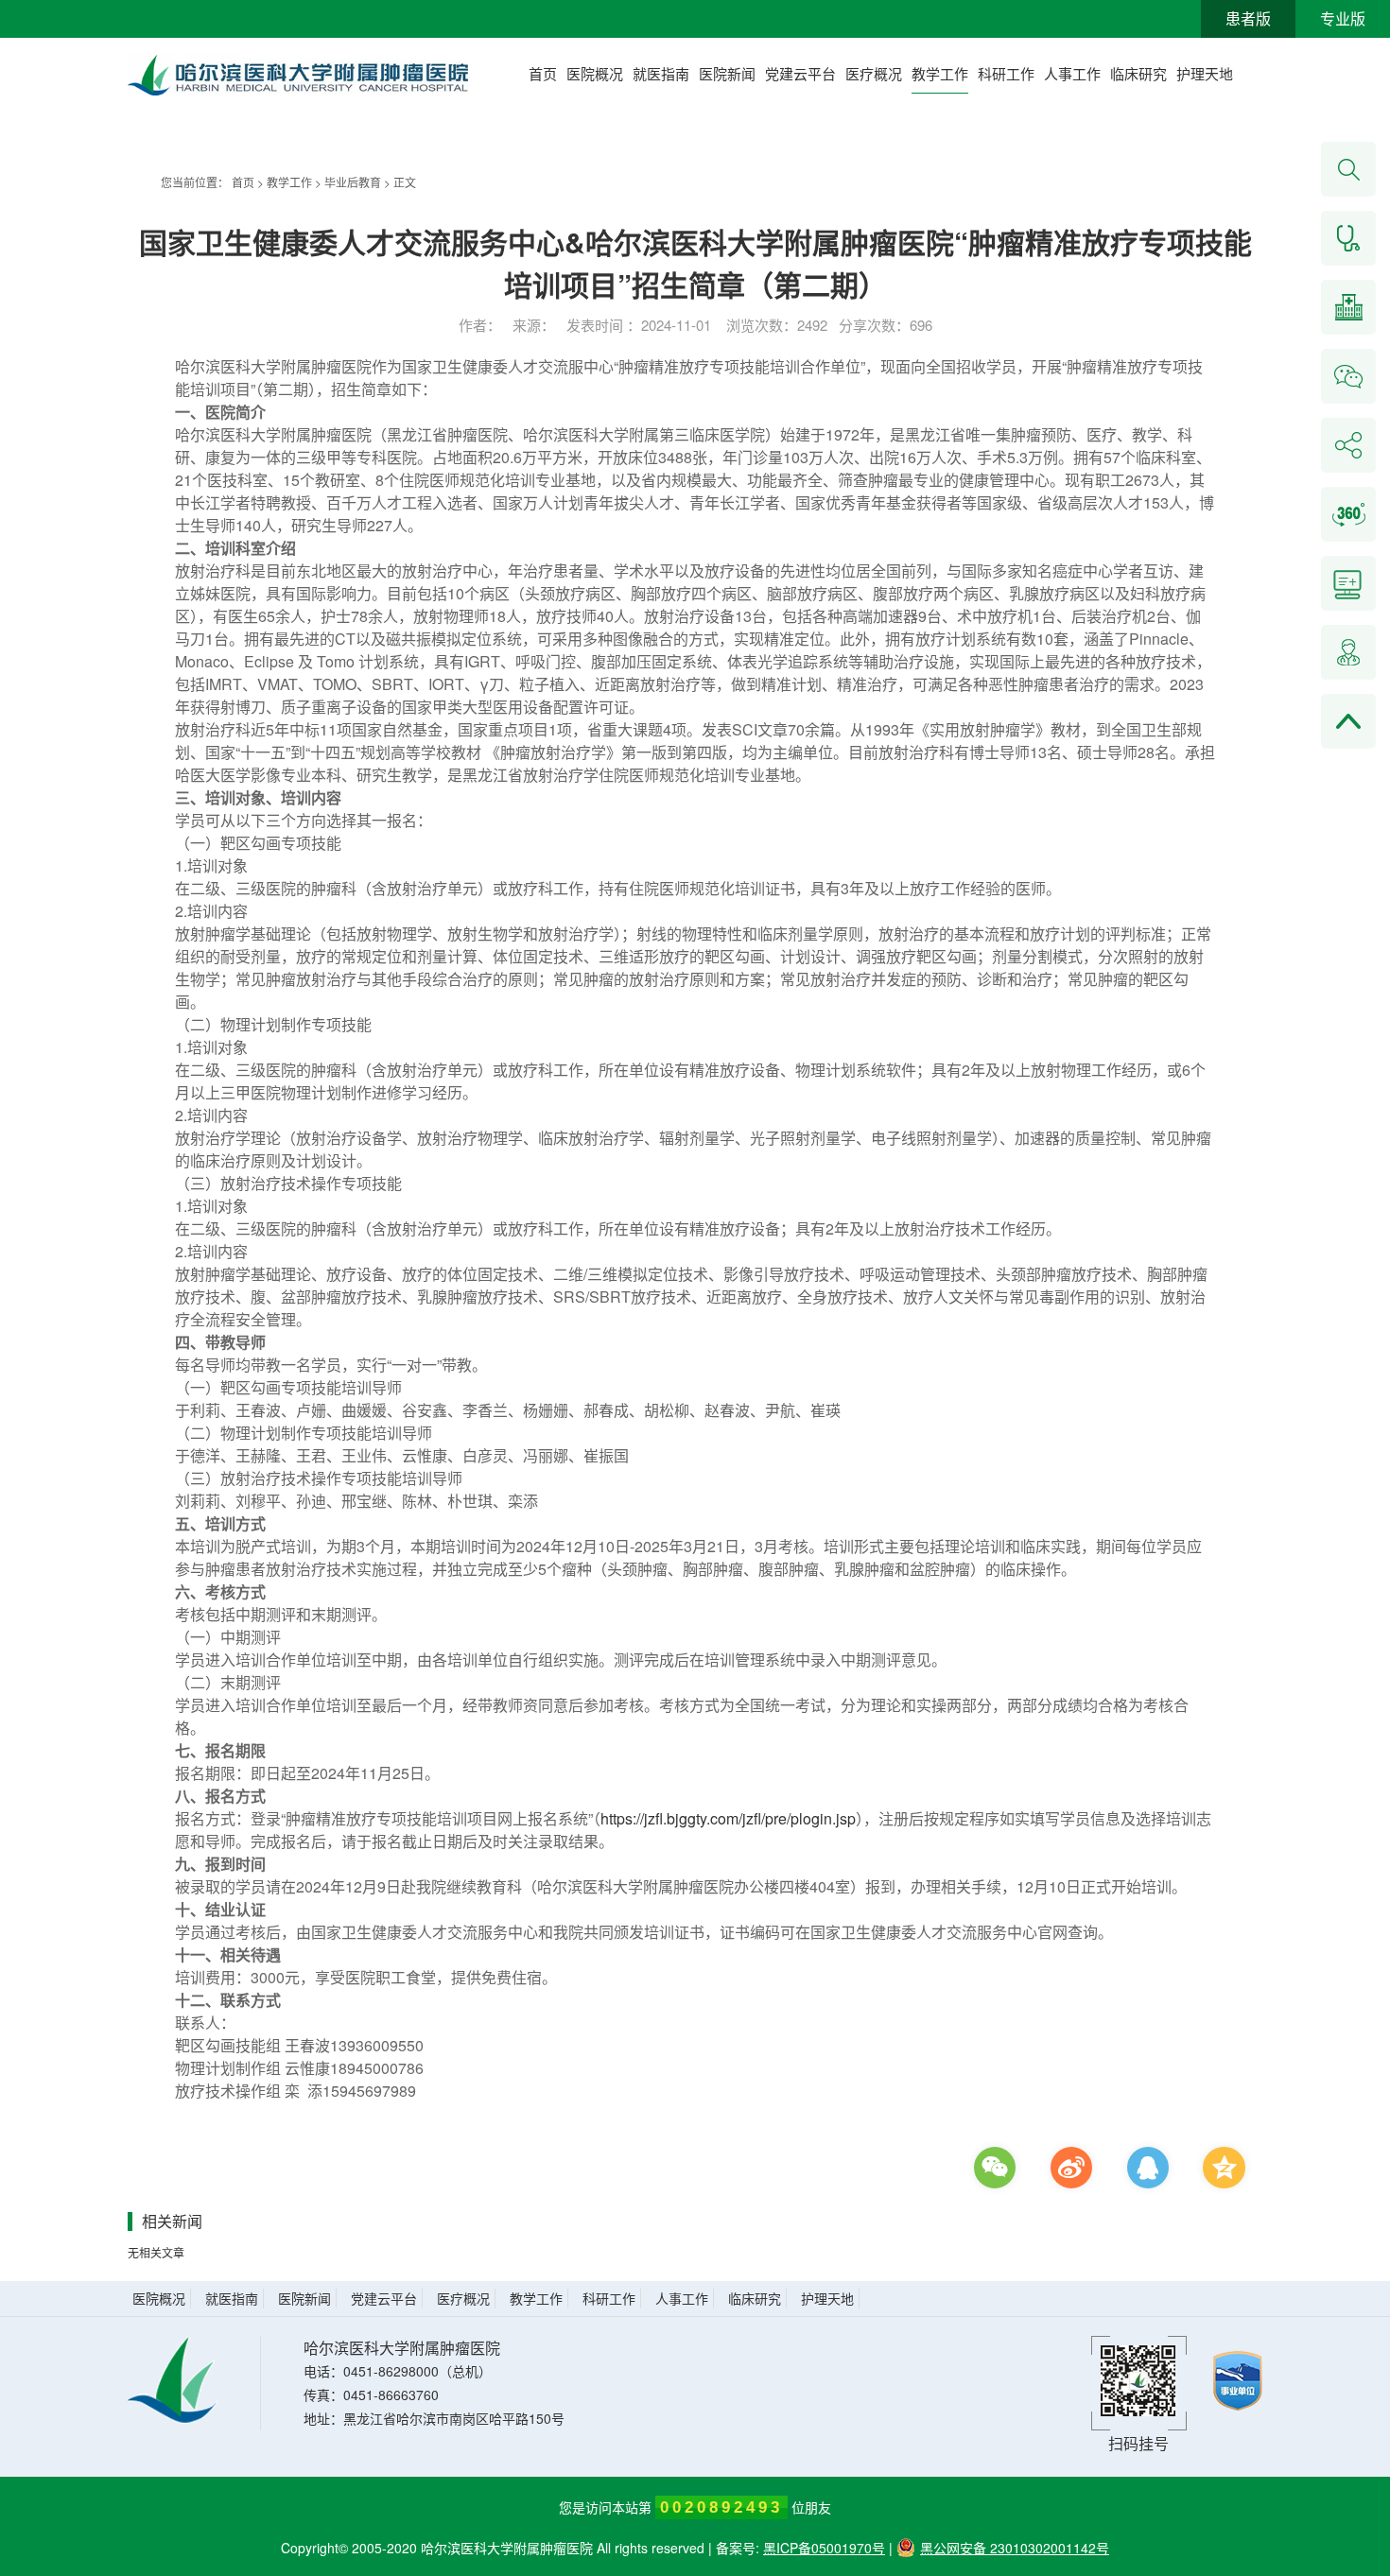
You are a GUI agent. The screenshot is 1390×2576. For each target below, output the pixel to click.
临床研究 (1138, 73)
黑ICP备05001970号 (824, 2548)
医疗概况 (874, 73)
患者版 (1248, 18)
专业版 (1343, 18)
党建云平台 (800, 73)
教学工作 (940, 73)
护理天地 (1205, 73)
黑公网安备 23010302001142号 (1015, 2548)
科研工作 (1006, 73)
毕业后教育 (353, 182)
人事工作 (1072, 73)
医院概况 (595, 73)
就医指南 (661, 73)
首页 (543, 73)
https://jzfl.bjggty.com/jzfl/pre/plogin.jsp (728, 1818)
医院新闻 (727, 73)
